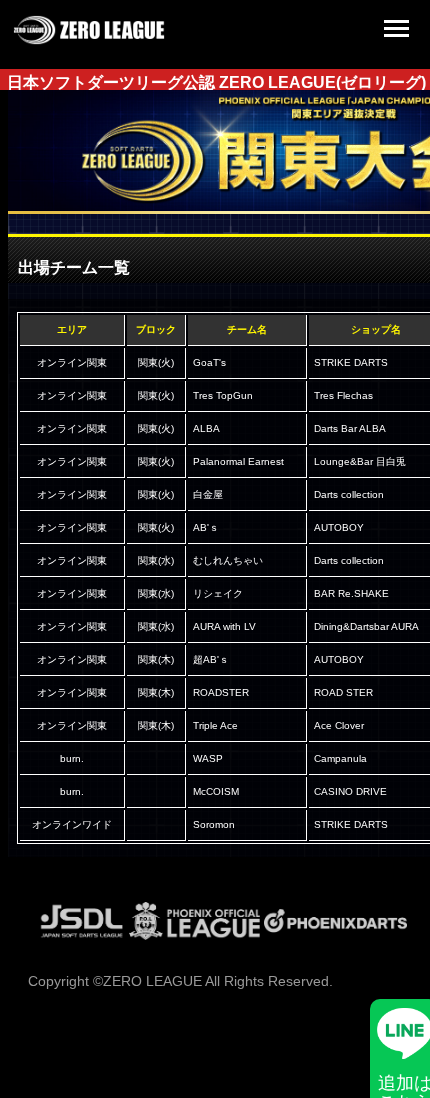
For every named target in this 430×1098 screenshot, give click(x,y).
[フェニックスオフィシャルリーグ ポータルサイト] (194, 935)
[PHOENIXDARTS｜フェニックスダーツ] (335, 935)
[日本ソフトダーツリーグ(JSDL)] (82, 935)
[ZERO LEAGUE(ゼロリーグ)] (89, 40)
